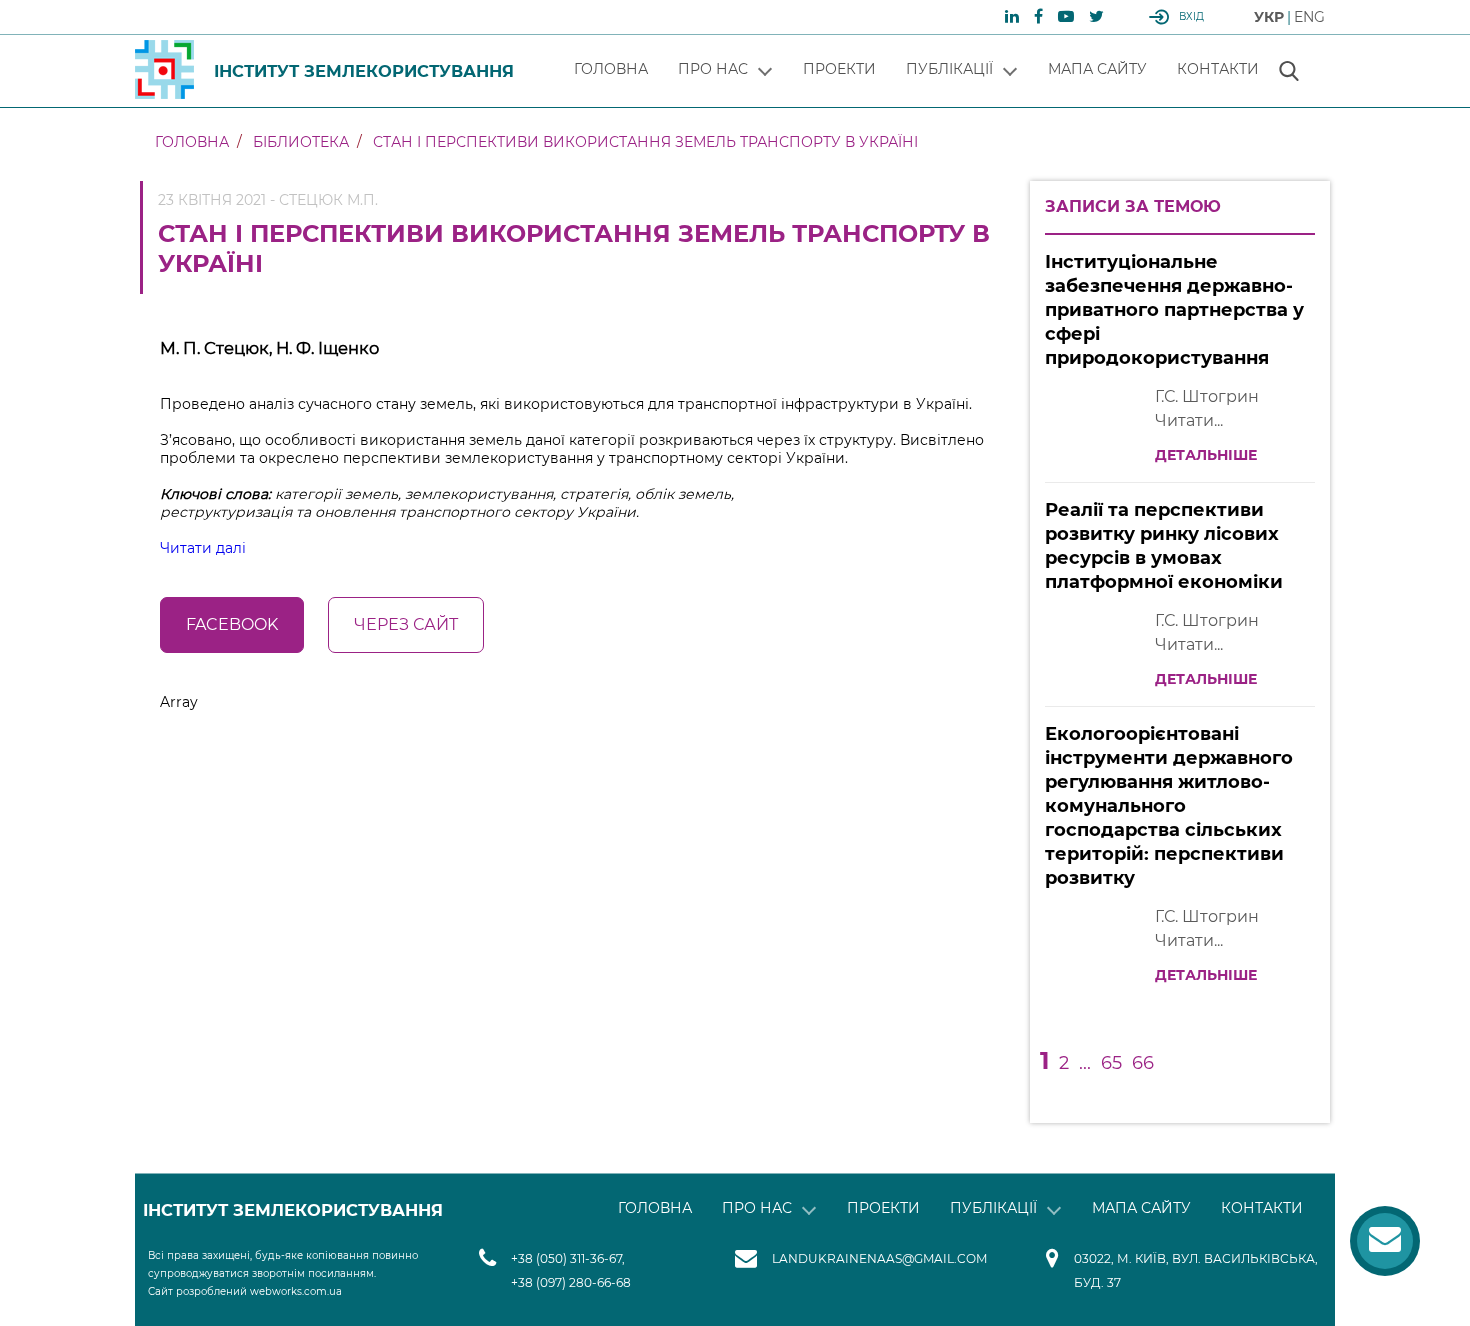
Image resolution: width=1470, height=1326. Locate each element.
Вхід (1191, 16)
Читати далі (203, 548)
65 (1111, 1063)
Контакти (1218, 69)
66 (1143, 1063)
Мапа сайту (1097, 69)
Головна (611, 69)
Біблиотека (301, 142)
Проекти (839, 69)
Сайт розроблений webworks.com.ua (245, 1291)
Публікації (949, 69)
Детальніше (1206, 455)
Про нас (713, 69)
